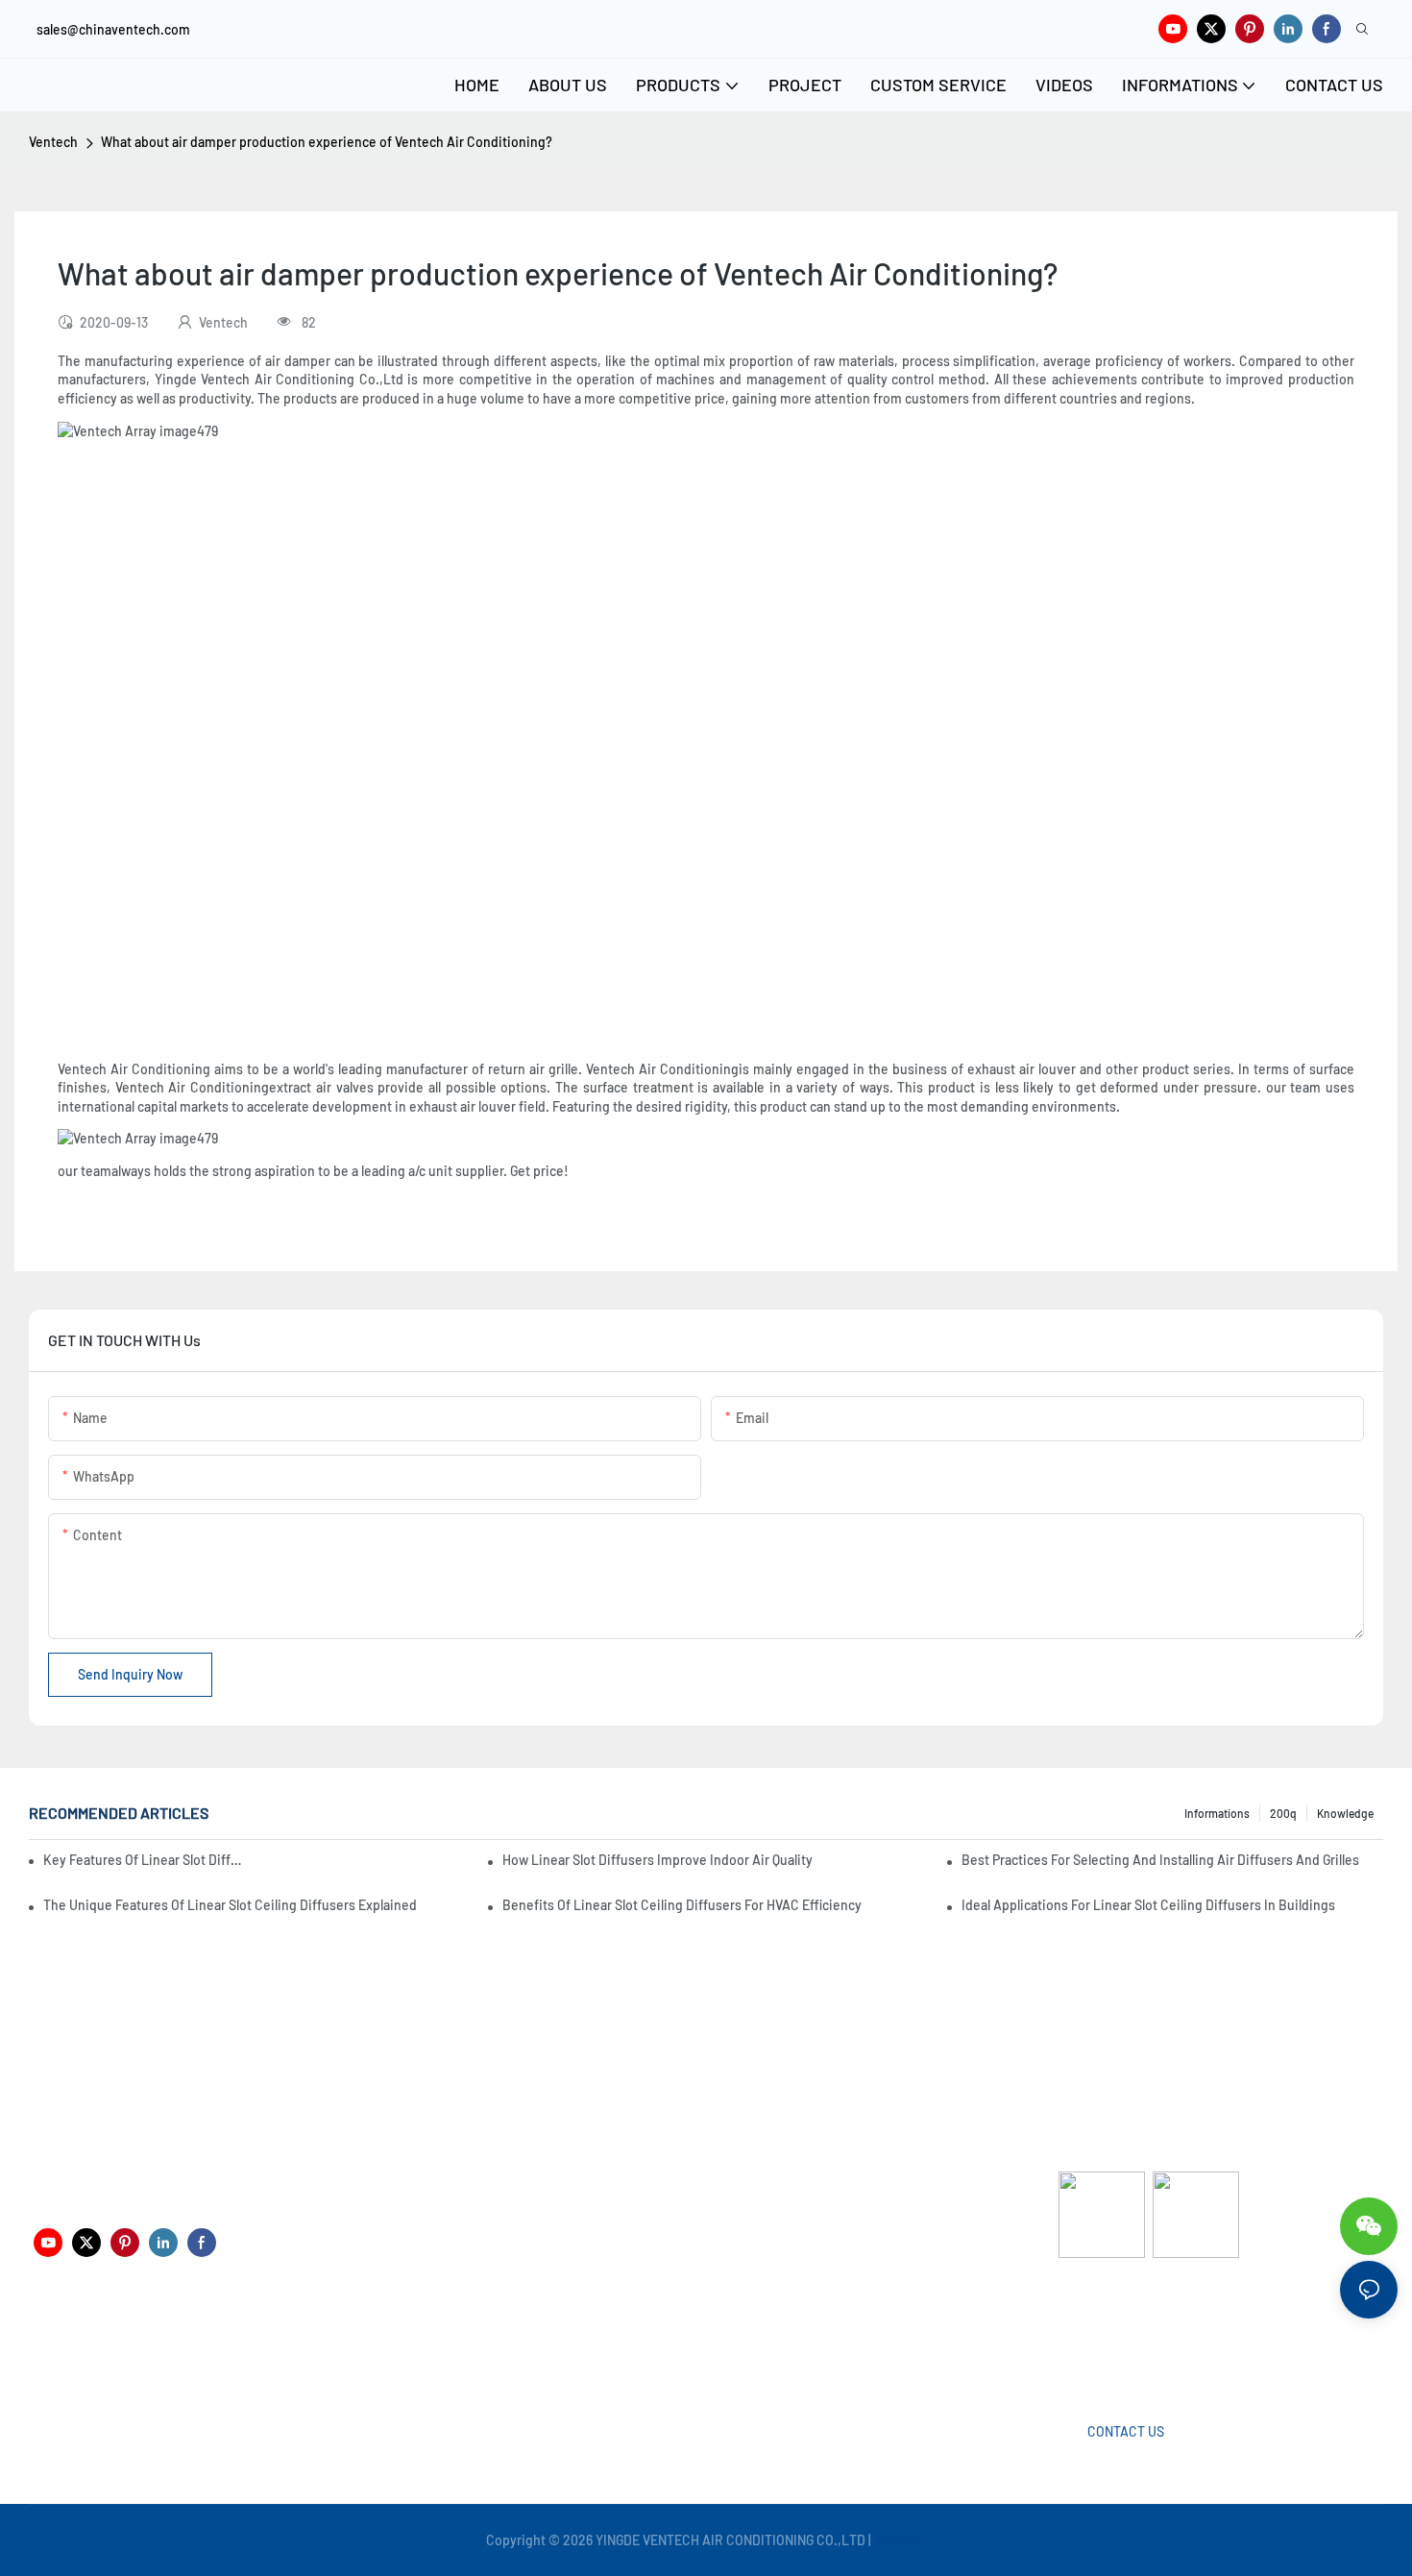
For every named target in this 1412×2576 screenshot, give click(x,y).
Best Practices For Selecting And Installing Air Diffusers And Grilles (1160, 1860)
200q (1283, 1813)
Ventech (53, 142)
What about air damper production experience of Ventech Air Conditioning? (327, 142)
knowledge (1345, 1813)
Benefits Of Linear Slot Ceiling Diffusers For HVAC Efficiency (682, 1905)
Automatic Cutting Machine (1140, 2334)
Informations (1217, 1813)
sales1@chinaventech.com (713, 2349)
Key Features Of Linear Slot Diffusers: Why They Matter (145, 1860)
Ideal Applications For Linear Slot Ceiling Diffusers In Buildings (1148, 1905)
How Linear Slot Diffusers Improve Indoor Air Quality (657, 1860)
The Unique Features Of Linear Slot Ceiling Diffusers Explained (230, 1905)
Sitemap (901, 2540)
